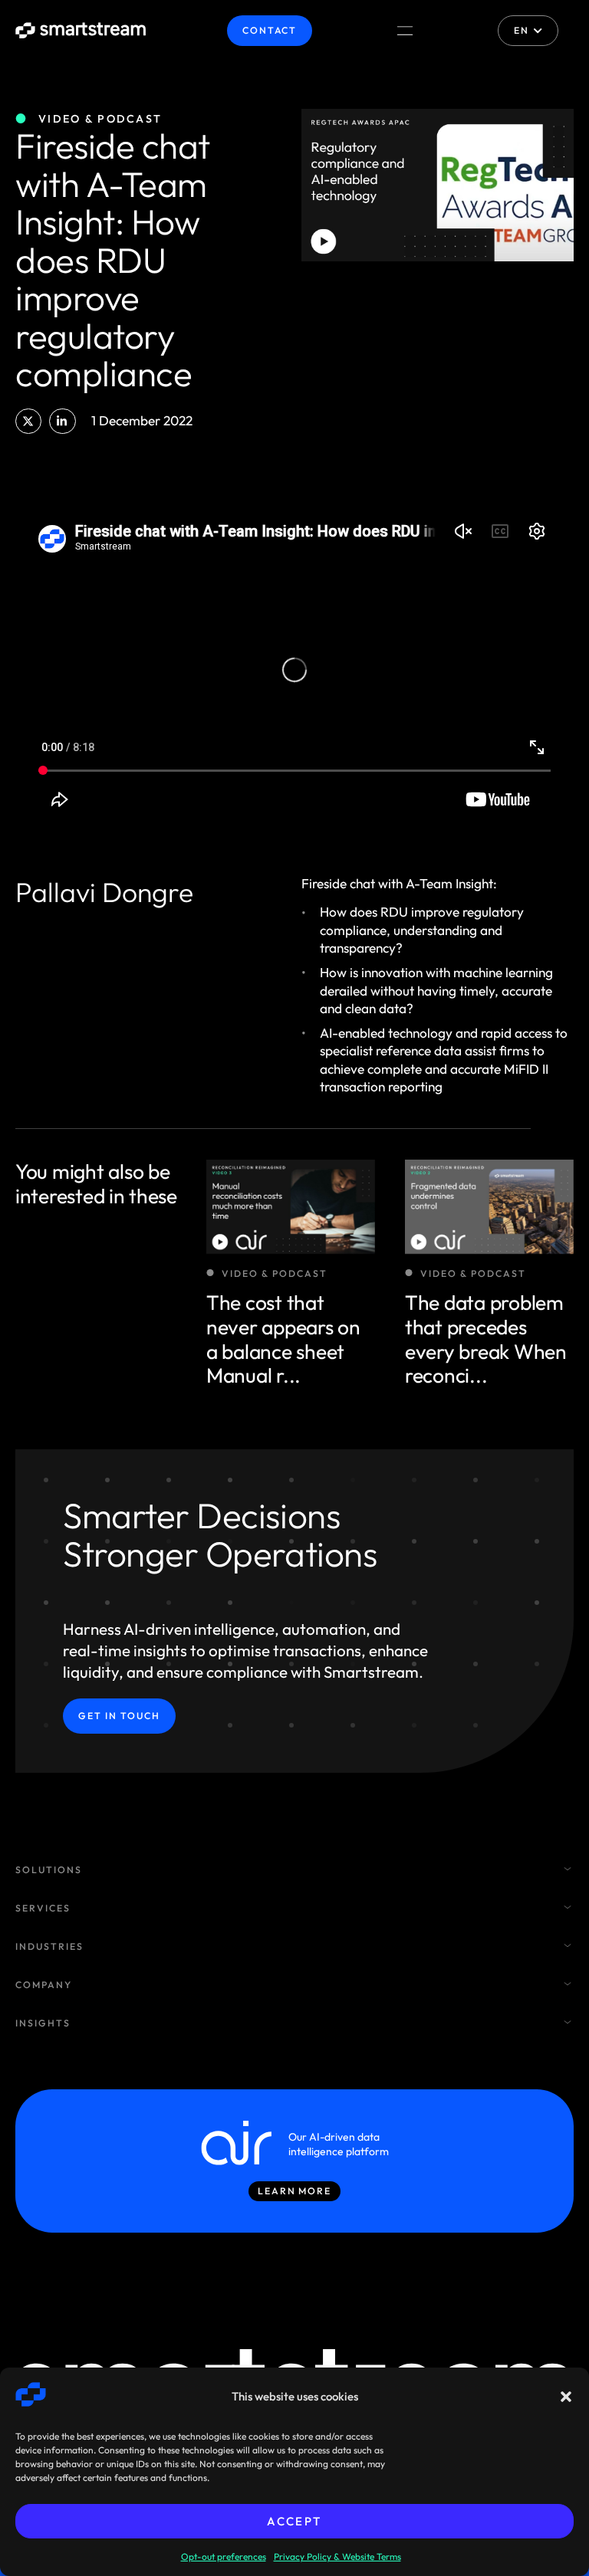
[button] (566, 2397)
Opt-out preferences (224, 2556)
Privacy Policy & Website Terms (337, 2556)
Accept (294, 2521)
